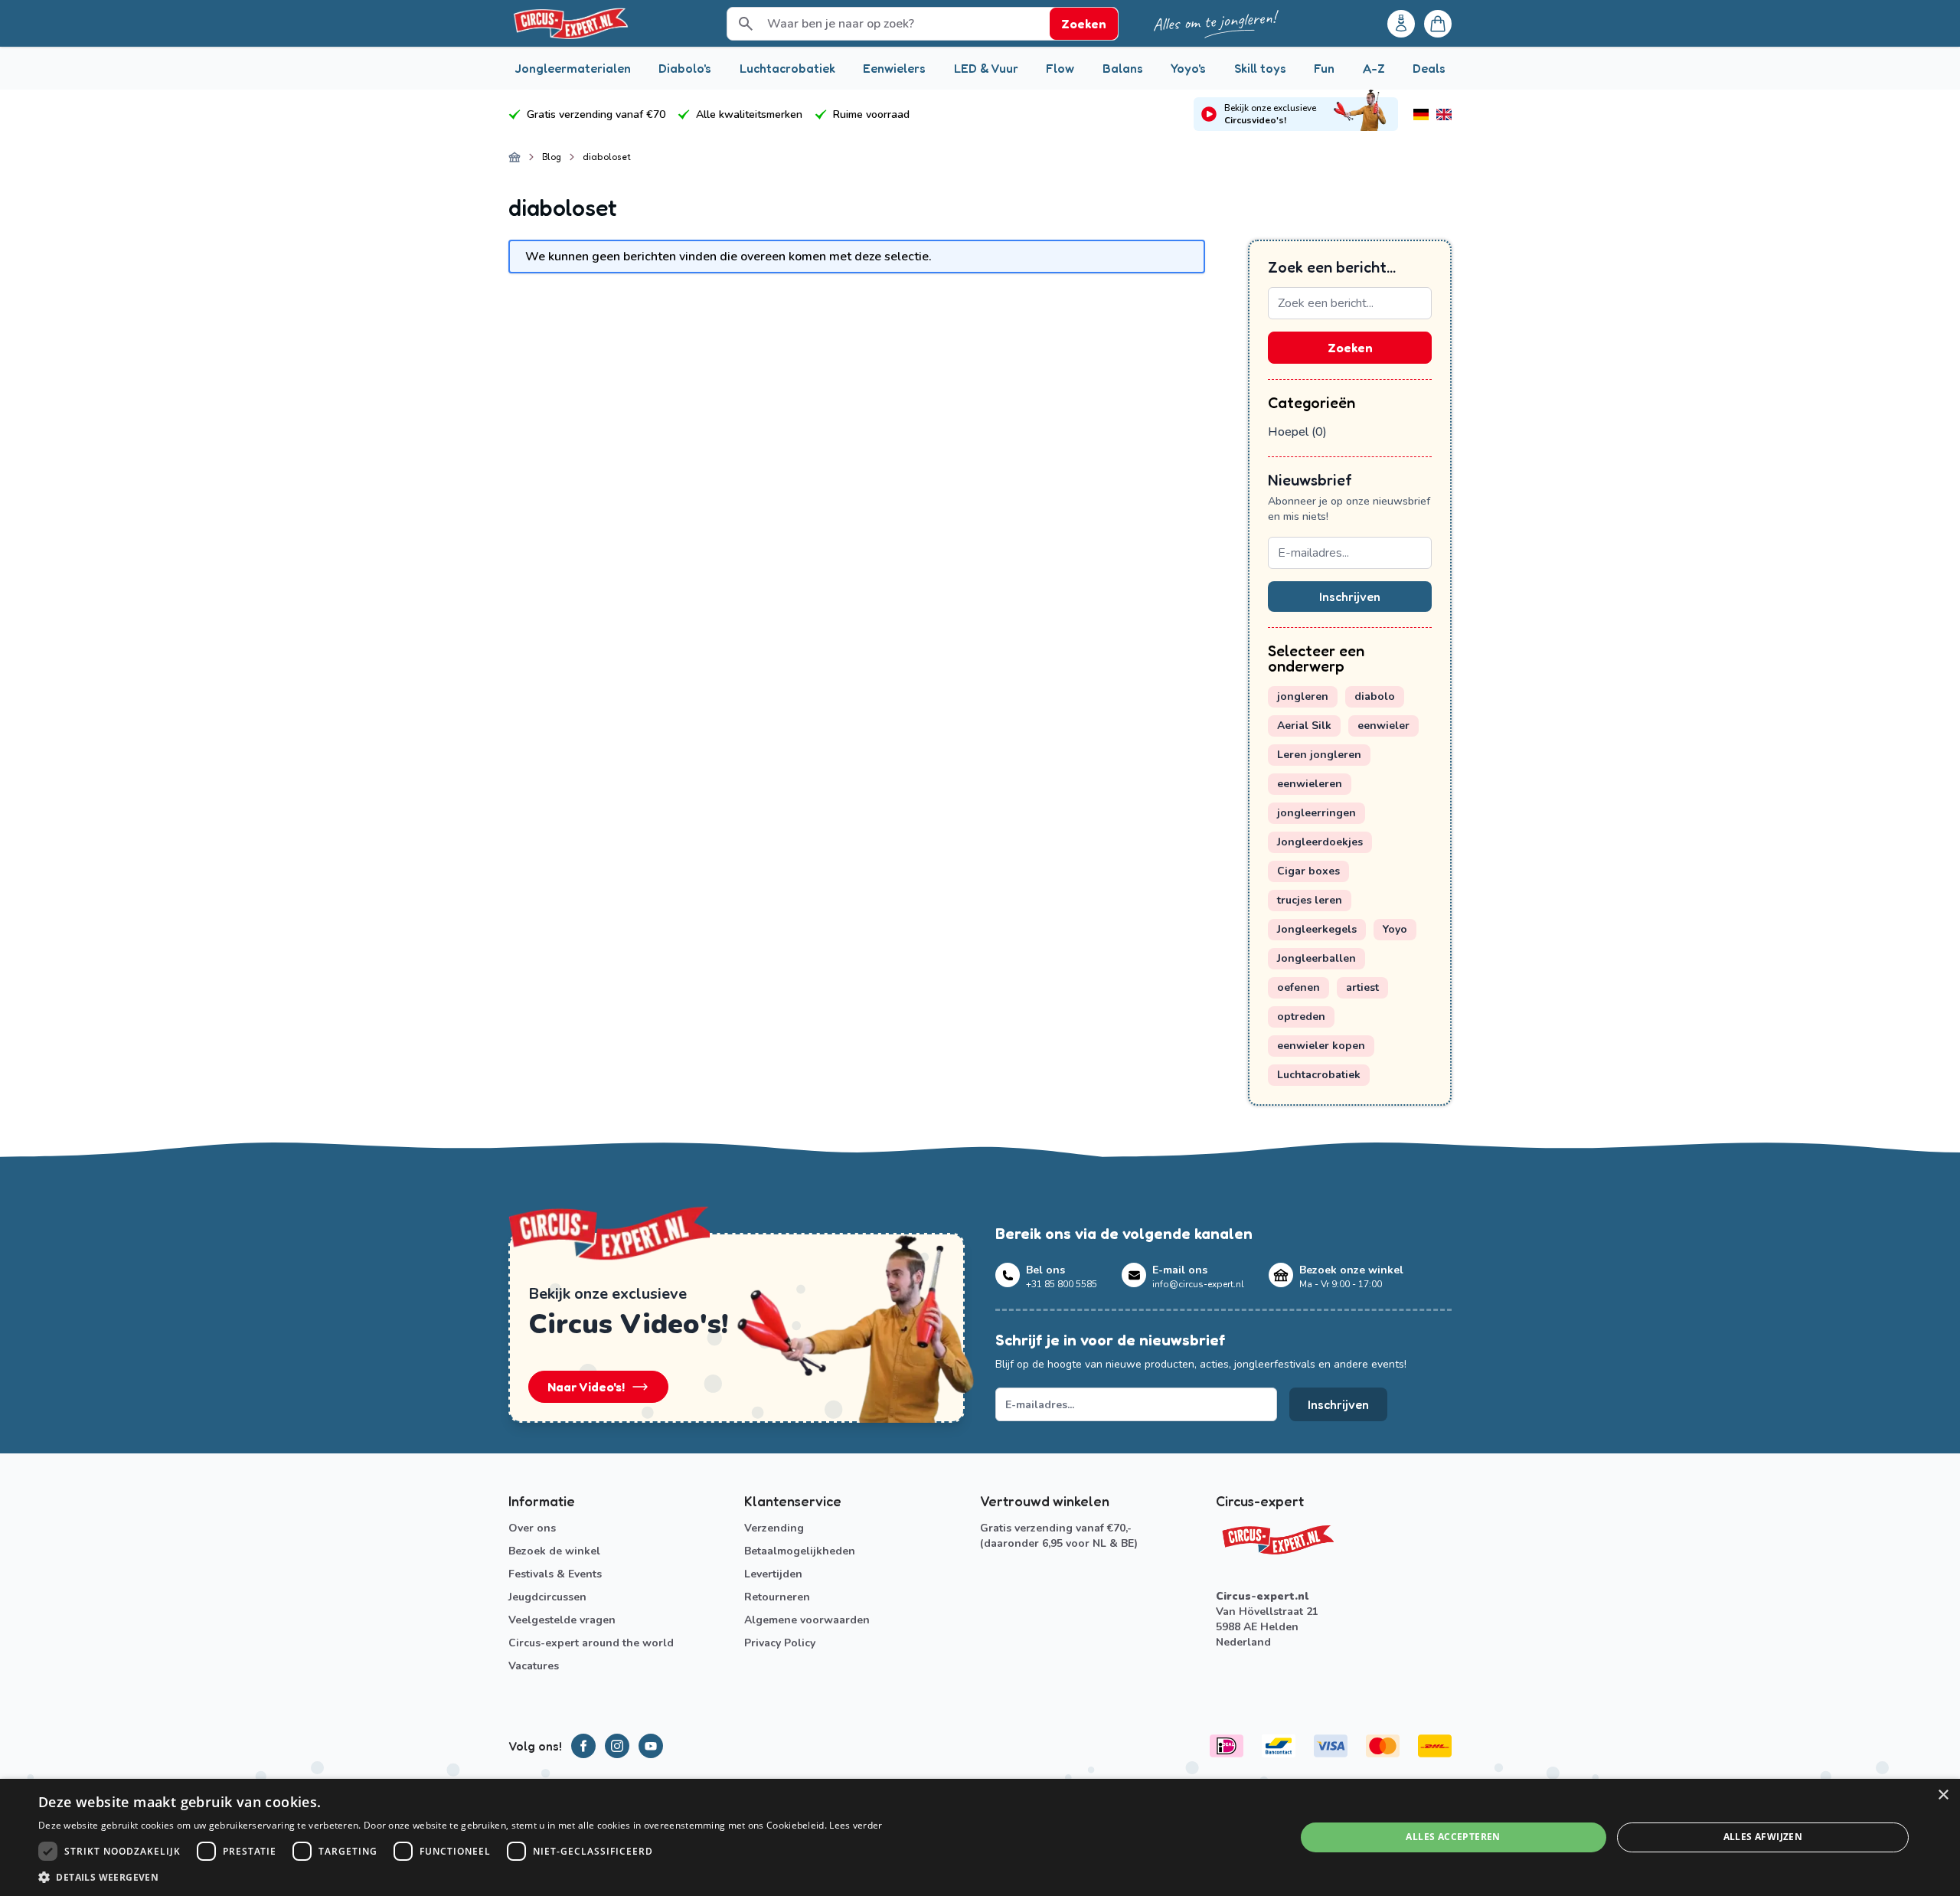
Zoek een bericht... (1332, 267)
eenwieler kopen (1321, 1046)
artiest (1362, 987)
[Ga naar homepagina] (514, 157)
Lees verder (856, 1825)
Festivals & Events (555, 1574)
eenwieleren (1310, 784)
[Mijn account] (1401, 24)
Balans (1123, 68)
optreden (1301, 1017)
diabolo (1375, 696)
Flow (1060, 68)
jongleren (1303, 696)
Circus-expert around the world (591, 1643)
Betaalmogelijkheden (800, 1551)
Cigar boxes (1308, 871)
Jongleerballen (1316, 958)
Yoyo (1395, 929)
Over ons (532, 1528)
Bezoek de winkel (554, 1551)
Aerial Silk (1304, 726)
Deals (1429, 68)
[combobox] (1350, 303)
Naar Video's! (586, 1387)
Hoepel (1297, 432)
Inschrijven (1350, 597)
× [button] (1943, 1795)
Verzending (774, 1528)
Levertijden (773, 1574)
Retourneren (777, 1597)
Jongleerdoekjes (1320, 842)
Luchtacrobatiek (787, 68)
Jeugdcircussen (547, 1597)
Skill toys (1260, 68)
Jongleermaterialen (573, 68)
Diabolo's (685, 68)
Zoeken (1350, 348)
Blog (552, 157)
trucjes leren (1310, 900)
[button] (461, 1877)
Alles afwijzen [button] (1763, 1837)
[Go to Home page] (570, 23)
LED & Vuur (986, 68)
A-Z (1374, 68)
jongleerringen (1316, 813)
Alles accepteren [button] (1453, 1837)
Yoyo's (1188, 68)
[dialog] (980, 1837)
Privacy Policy (780, 1643)
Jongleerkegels (1317, 929)
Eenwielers (894, 68)
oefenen (1298, 987)
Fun (1324, 68)
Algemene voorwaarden (807, 1620)
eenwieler (1383, 726)
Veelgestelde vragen (562, 1620)
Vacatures (534, 1666)
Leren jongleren (1319, 755)
